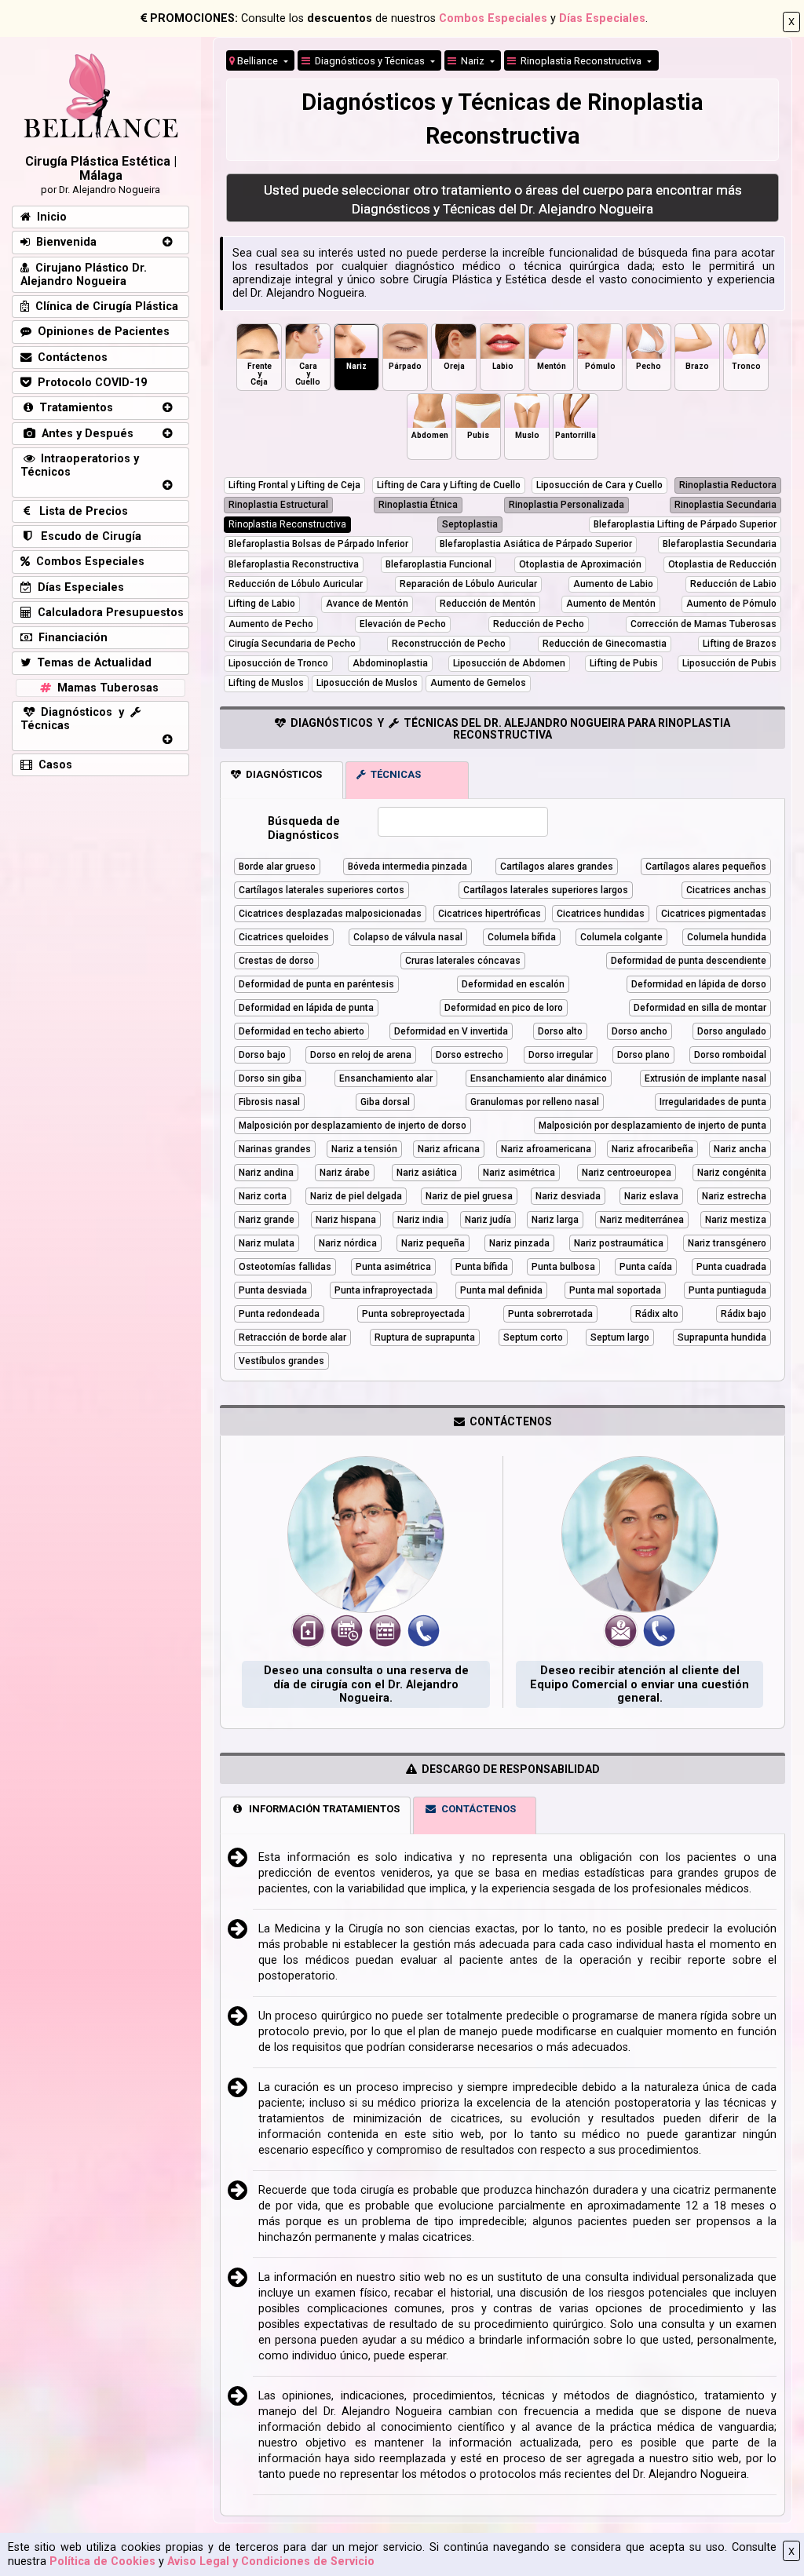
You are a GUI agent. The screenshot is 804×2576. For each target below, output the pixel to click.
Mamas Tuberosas (105, 688)
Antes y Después (84, 434)
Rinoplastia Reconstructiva (580, 61)
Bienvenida (63, 242)
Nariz (471, 61)
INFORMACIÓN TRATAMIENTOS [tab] (322, 1809)
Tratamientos (73, 408)
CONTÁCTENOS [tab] (476, 1809)
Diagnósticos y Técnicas (369, 61)
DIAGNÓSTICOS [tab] (281, 774)
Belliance (258, 61)
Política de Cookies (102, 2561)
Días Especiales (602, 18)
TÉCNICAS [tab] (393, 774)
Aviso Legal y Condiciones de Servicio (271, 2561)
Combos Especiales (493, 18)
